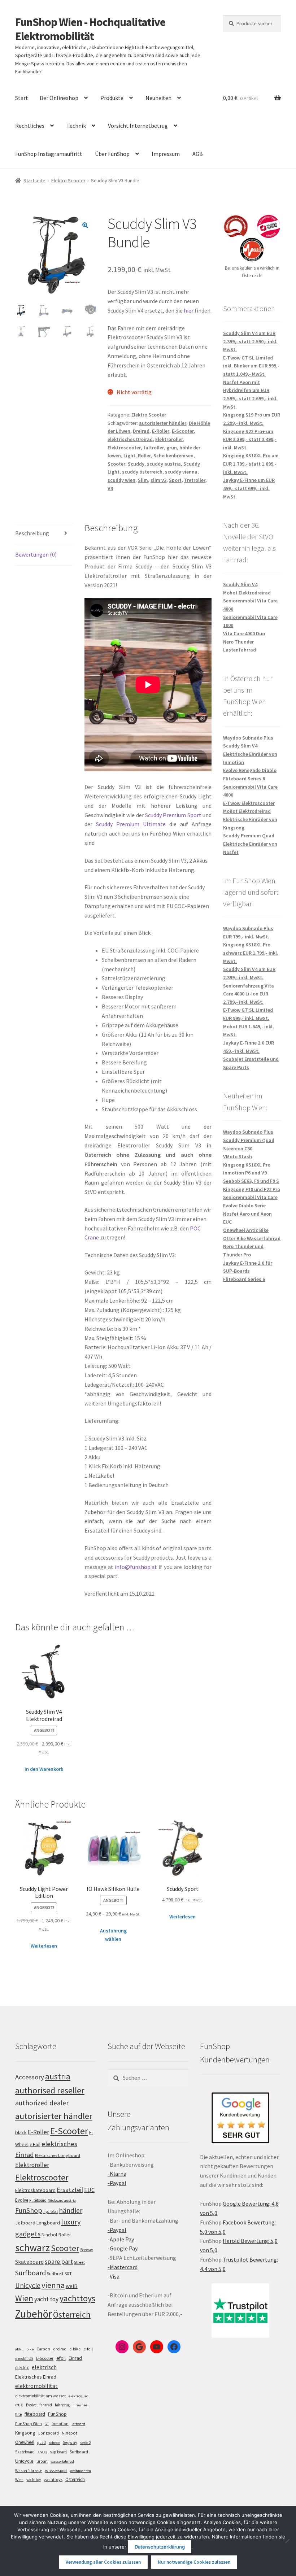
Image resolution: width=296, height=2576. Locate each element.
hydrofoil (51, 2211)
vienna (53, 2285)
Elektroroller (169, 439)
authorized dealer (42, 2103)
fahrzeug (62, 2405)
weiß (72, 2286)
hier (189, 310)
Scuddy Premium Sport (173, 815)
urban (42, 2461)
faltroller (154, 448)
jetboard (78, 2424)
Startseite (34, 180)
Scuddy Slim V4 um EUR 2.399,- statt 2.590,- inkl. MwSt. (250, 341)
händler (71, 2210)
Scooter (116, 464)
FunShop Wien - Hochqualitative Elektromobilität (90, 29)
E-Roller (161, 431)
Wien (24, 2298)
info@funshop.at (136, 1567)
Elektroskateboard (35, 2190)
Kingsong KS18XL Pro (247, 1165)
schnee (54, 2443)
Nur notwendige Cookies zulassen (194, 2562)
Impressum (166, 154)
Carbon (43, 2349)
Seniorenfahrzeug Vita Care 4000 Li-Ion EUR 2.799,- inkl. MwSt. (249, 994)
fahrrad (46, 2405)
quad (42, 2442)
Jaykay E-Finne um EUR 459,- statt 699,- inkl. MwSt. (249, 488)
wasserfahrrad (62, 2461)
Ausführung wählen (113, 1935)
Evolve (22, 2200)
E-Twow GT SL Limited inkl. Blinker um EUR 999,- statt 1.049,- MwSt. (251, 366)
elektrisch (44, 2367)
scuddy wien (121, 480)
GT (47, 2424)
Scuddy (136, 464)
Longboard (48, 2223)
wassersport (56, 2470)
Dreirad (141, 431)
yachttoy (34, 2480)
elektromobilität (36, 2386)
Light (129, 456)
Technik (76, 126)
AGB (198, 154)
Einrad (75, 2358)
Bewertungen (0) (36, 554)
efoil (61, 2358)
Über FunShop (112, 154)
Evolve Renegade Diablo (250, 770)
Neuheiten (158, 98)
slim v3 (158, 480)
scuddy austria (164, 464)
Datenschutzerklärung (160, 2547)
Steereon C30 (238, 1148)
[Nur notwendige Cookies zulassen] (287, 2541)
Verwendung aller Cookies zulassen (103, 2562)
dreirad (60, 2349)
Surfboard (31, 2273)
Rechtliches (30, 126)
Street (79, 2262)
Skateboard (29, 2262)
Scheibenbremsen (173, 456)
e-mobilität (24, 2359)
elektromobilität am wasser (40, 2396)
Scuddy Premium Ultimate (131, 824)
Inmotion (60, 2424)
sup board (58, 2452)
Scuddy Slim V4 (240, 584)
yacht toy (46, 2299)
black (21, 2132)
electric (22, 2368)
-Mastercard (123, 2267)
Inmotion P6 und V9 (245, 1173)
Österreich (72, 2315)
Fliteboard (38, 2200)
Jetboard (25, 2223)
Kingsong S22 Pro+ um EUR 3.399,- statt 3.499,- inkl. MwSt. (250, 439)
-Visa (114, 2276)
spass (42, 2452)
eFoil (35, 2144)
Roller (144, 456)
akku (19, 2349)
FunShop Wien (29, 2424)
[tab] (44, 534)
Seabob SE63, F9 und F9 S (251, 1181)
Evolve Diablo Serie (244, 1206)
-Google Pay (123, 2248)
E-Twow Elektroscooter (249, 803)
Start (22, 98)
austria (58, 2076)
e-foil (88, 2349)
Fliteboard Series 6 (244, 779)
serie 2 (85, 2443)
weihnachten (80, 2471)
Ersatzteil (70, 2190)
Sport (175, 480)
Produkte (112, 98)
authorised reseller (50, 2090)
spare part (59, 2261)
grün (172, 448)
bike (30, 2349)
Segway (86, 2250)
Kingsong (25, 2433)
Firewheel (80, 2405)
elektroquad (79, 2396)
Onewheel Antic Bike (246, 1230)
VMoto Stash (238, 1156)
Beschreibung (32, 533)
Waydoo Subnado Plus (248, 738)
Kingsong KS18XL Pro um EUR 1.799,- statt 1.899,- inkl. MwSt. (251, 464)
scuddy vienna (181, 472)
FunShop (29, 2210)
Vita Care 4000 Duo (244, 633)
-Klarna (117, 2174)
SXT (68, 2274)
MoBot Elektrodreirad (247, 811)
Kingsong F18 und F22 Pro (252, 1189)
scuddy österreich (142, 472)
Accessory (30, 2077)
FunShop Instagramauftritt (49, 154)
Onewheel (25, 2442)
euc (19, 2405)
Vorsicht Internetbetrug (138, 126)
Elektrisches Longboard (58, 2155)
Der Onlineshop (59, 98)
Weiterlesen (44, 1946)
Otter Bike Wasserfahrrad (252, 1238)
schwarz (32, 2248)
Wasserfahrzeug (29, 2471)
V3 (110, 488)
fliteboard (35, 2414)
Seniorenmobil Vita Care (250, 1197)
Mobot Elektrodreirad (247, 593)
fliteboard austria (62, 2200)
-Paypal (117, 2183)
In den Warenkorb (44, 1769)
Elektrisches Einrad (36, 2377)
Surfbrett (55, 2274)
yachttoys (77, 2298)
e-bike (75, 2349)
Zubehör (34, 2314)
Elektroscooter (124, 448)
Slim (143, 480)
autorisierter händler (163, 423)
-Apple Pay (121, 2239)
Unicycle (28, 2285)
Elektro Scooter (68, 180)
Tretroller (195, 480)
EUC (89, 2190)
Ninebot (49, 2235)
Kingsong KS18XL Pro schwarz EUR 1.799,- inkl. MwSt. (251, 953)
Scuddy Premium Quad (249, 836)
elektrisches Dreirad (130, 439)
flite (18, 2414)
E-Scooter (183, 431)
